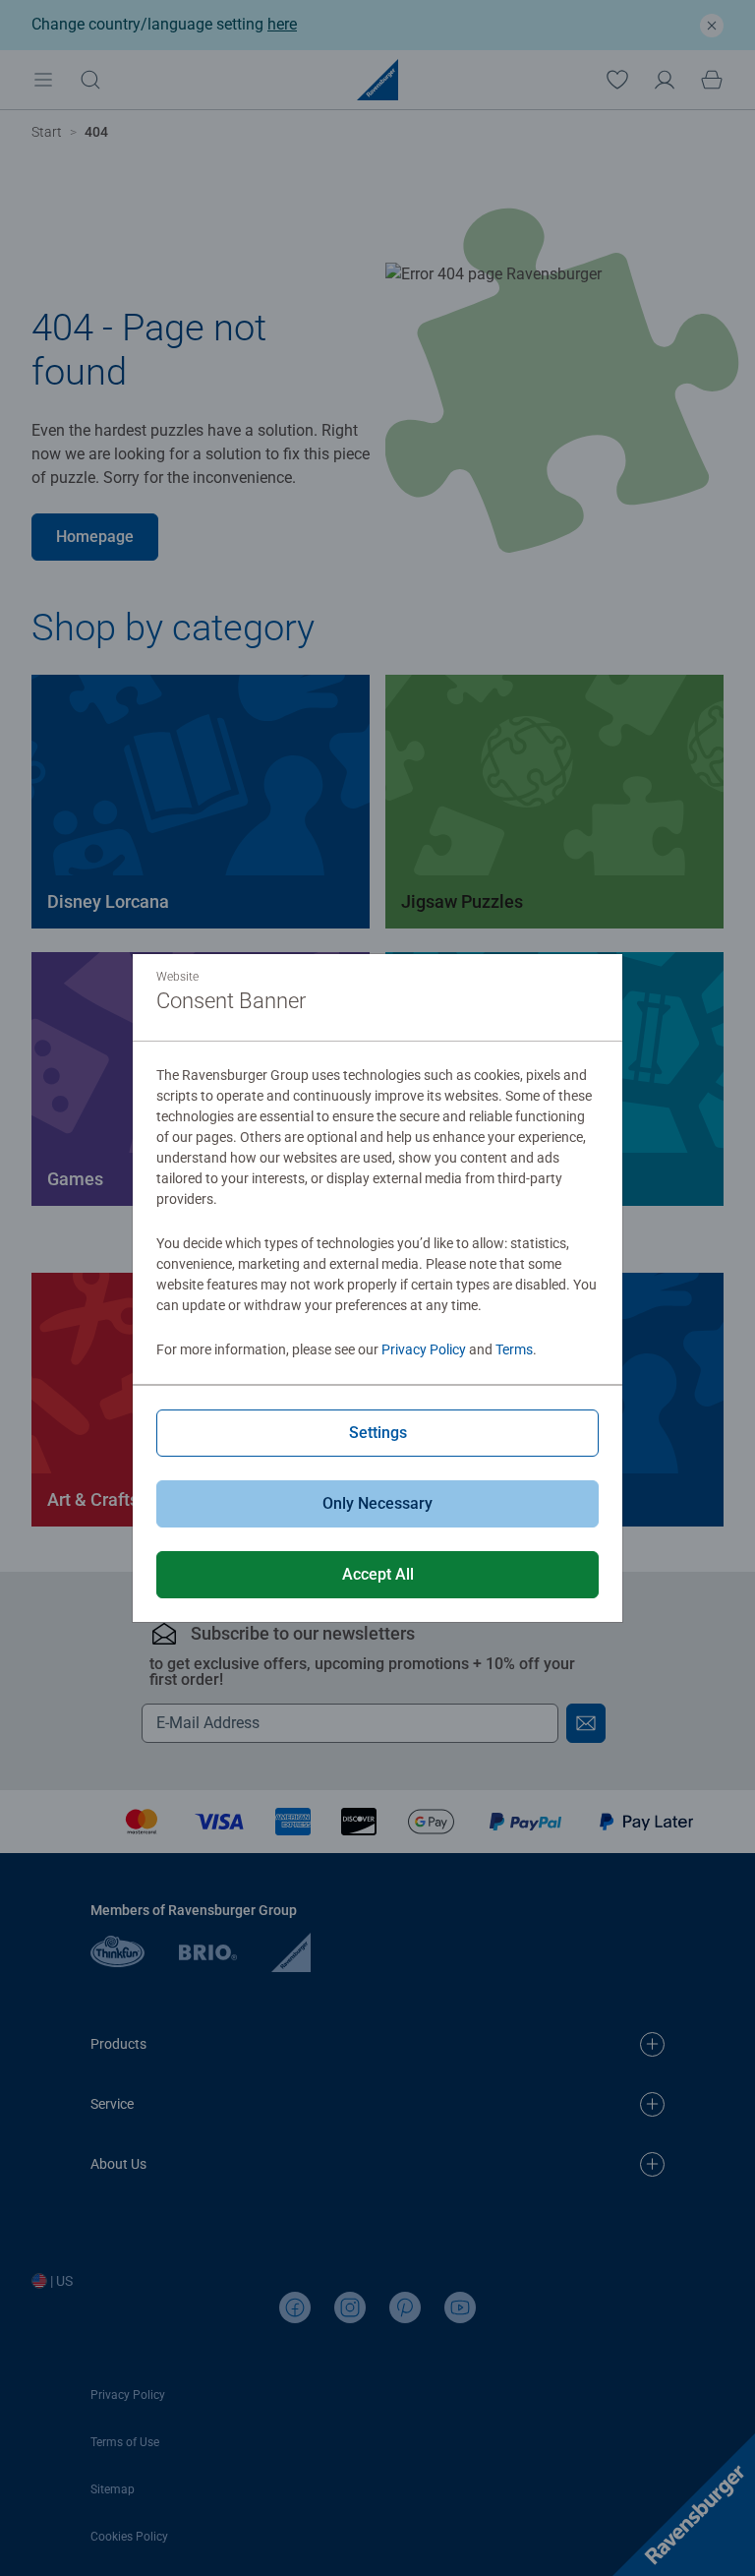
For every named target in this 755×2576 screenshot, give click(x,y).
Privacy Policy (424, 1349)
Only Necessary (377, 1503)
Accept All (378, 1574)
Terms (514, 1349)
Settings (378, 1433)
